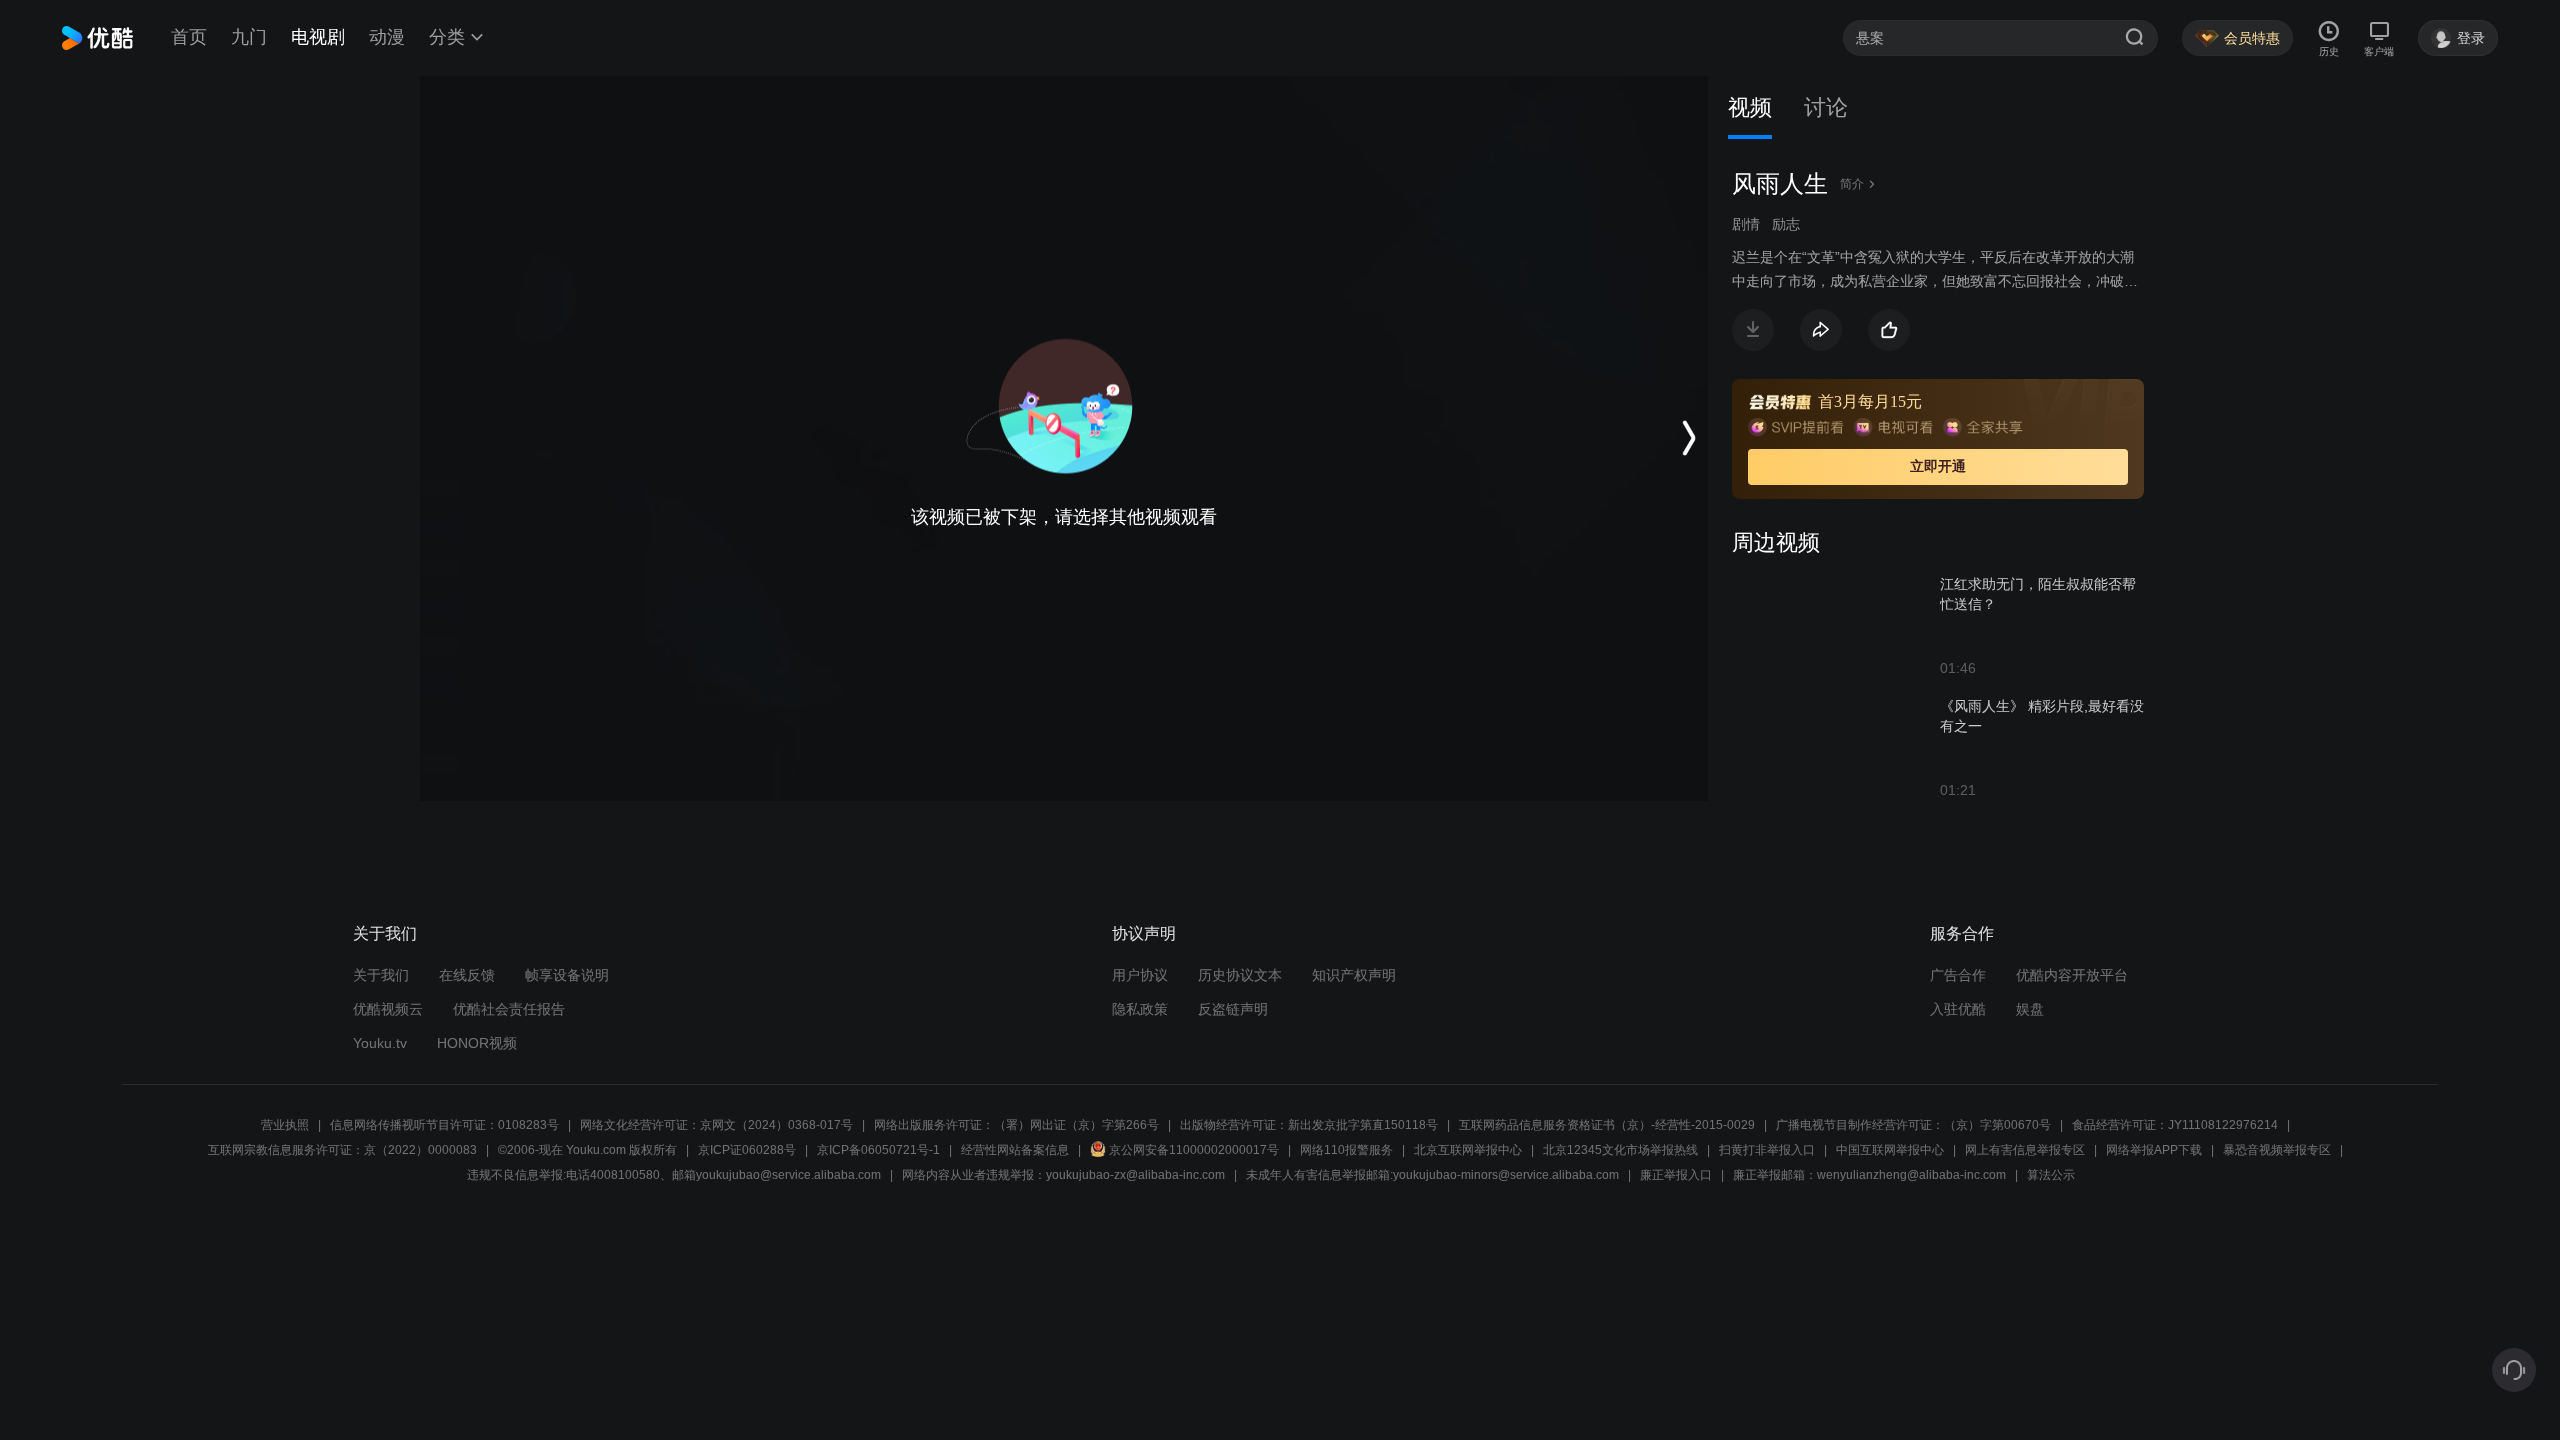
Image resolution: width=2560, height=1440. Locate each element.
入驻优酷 (1958, 1009)
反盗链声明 (1233, 1009)
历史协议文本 (1240, 975)
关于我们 (381, 975)
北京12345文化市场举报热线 (1620, 1150)
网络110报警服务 (1346, 1150)
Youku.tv (380, 1043)
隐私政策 (1140, 1009)
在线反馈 (467, 975)
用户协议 (1140, 975)
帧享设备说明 (567, 975)
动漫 (387, 37)
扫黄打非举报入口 (1767, 1150)
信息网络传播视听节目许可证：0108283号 (444, 1125)
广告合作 (1958, 975)
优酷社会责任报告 (509, 1009)
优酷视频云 (388, 1009)
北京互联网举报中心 (1468, 1150)
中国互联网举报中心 (1890, 1150)
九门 (249, 37)
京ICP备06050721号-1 (878, 1150)
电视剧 (318, 37)
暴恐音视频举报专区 (2277, 1150)
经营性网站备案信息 (1015, 1150)
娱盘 (2030, 1009)
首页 (189, 37)
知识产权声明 (1354, 975)
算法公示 (2051, 1175)
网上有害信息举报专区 (2025, 1150)
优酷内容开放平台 (2072, 975)
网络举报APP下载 (2154, 1150)
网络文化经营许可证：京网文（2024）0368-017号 (716, 1125)
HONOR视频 (477, 1043)
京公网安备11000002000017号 (1194, 1150)
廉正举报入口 (1676, 1175)
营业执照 (285, 1125)
